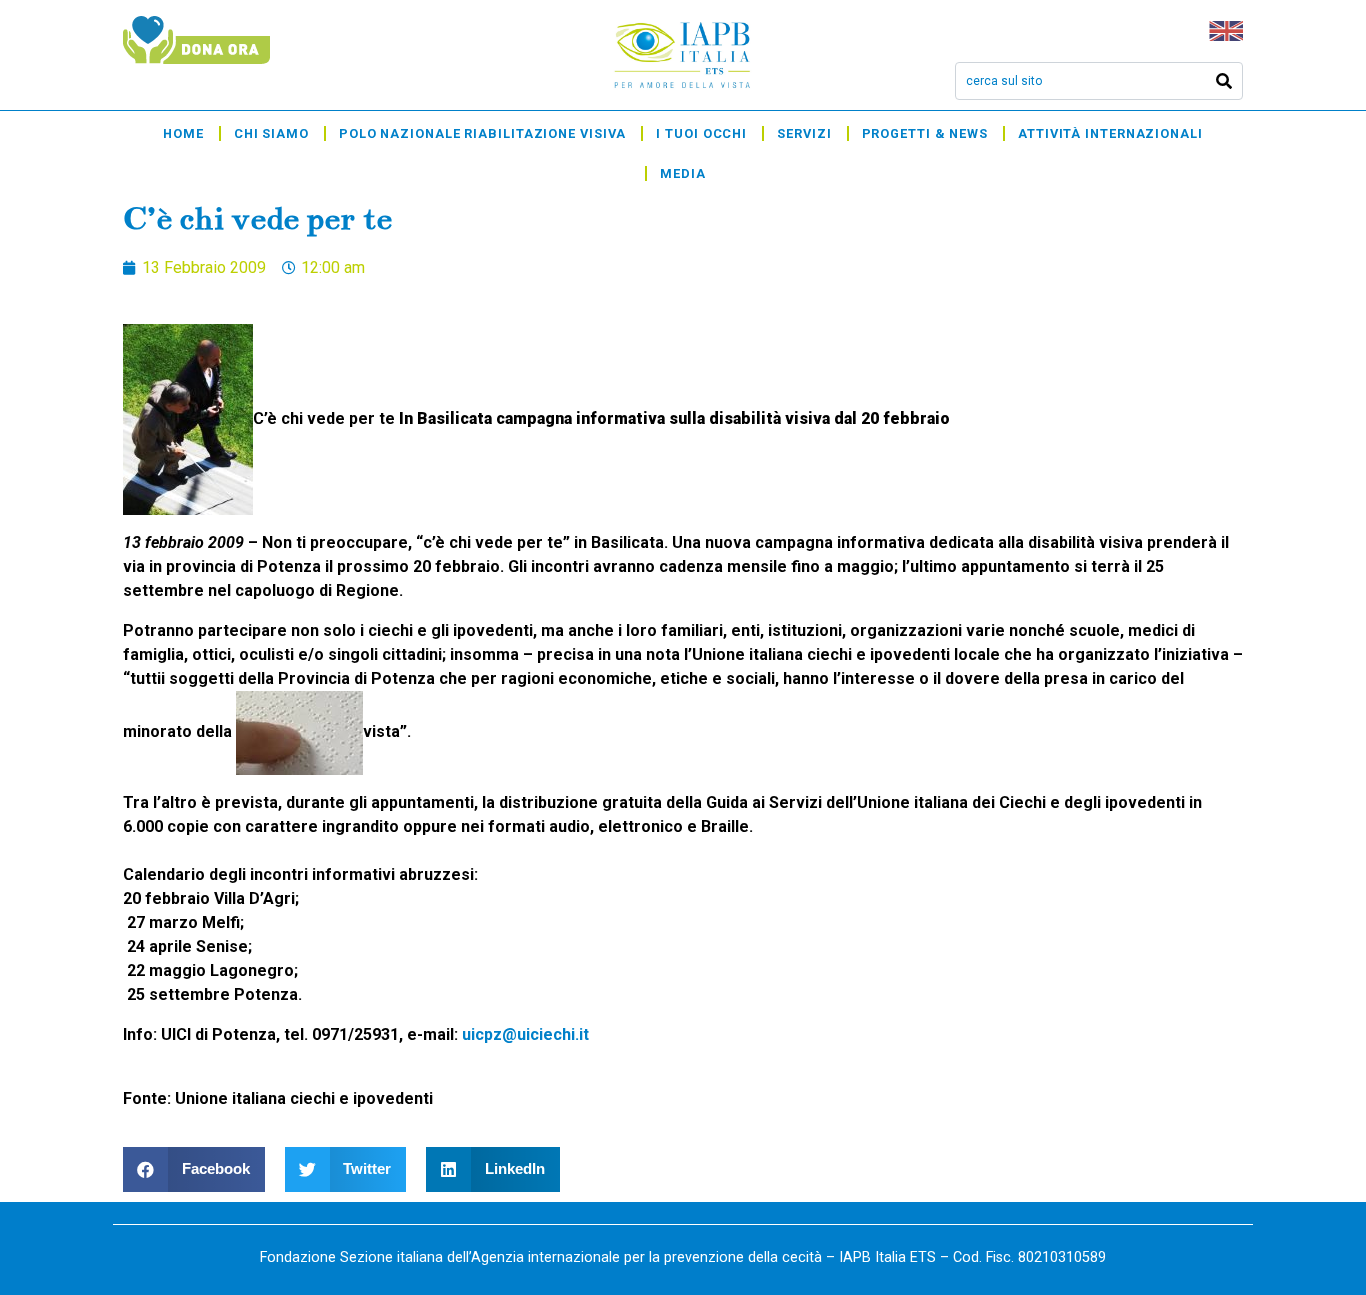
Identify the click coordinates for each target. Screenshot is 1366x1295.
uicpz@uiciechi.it (525, 1034)
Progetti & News (925, 133)
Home (183, 133)
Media (683, 173)
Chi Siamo (271, 133)
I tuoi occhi (701, 133)
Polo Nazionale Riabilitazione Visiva (482, 133)
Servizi (804, 133)
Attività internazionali (1110, 133)
